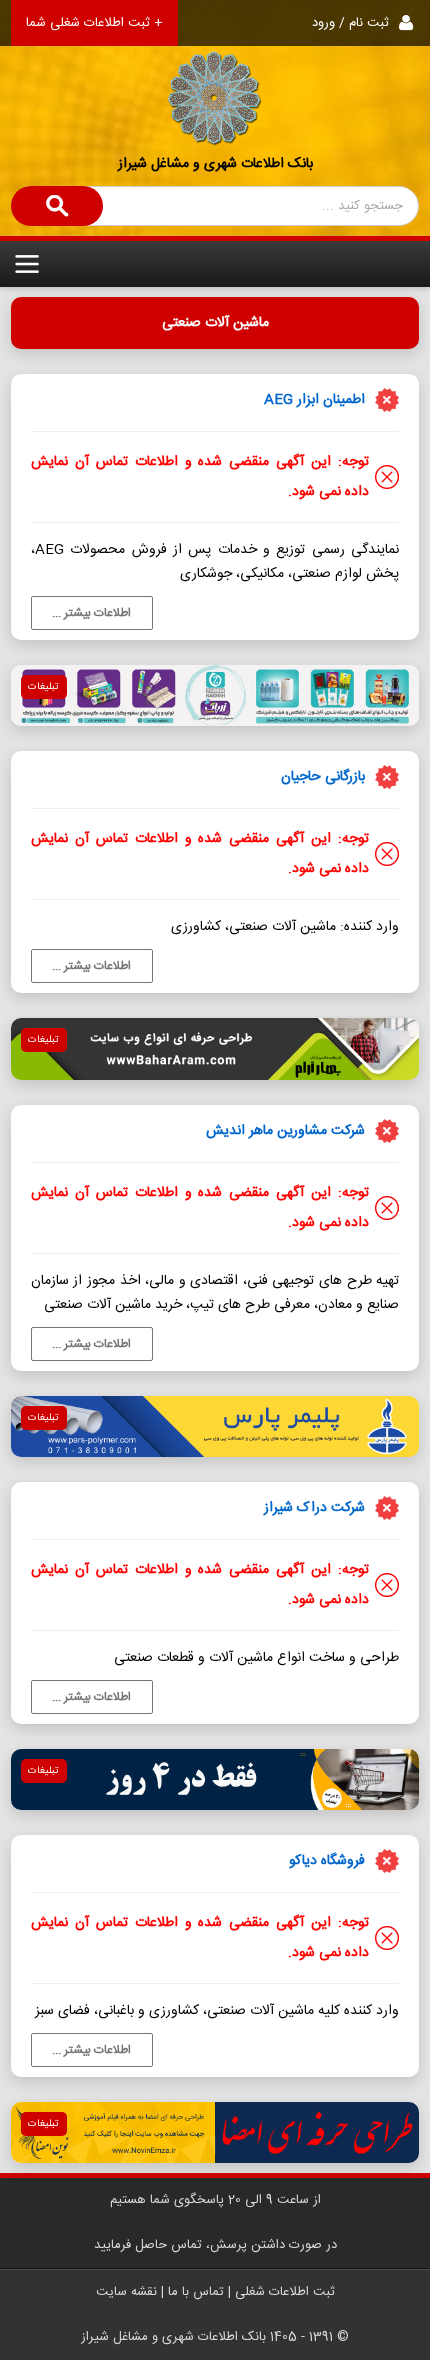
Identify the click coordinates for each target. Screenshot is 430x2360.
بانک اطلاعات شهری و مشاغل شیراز (215, 164)
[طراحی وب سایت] (215, 1048)
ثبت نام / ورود (350, 23)
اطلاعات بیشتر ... (91, 613)
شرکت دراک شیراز (314, 1508)
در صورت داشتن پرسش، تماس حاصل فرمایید (215, 2245)
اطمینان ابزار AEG (314, 400)
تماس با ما (196, 2292)
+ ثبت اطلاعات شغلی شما (94, 23)
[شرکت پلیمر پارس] (215, 1426)
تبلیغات (43, 687)
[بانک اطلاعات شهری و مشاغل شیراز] (215, 73)
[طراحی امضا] (215, 2132)
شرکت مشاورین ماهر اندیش (285, 1131)
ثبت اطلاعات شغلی (285, 2292)
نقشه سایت (126, 2292)
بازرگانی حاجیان (323, 777)
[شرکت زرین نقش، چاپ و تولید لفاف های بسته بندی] (215, 695)
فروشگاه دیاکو (327, 1861)
